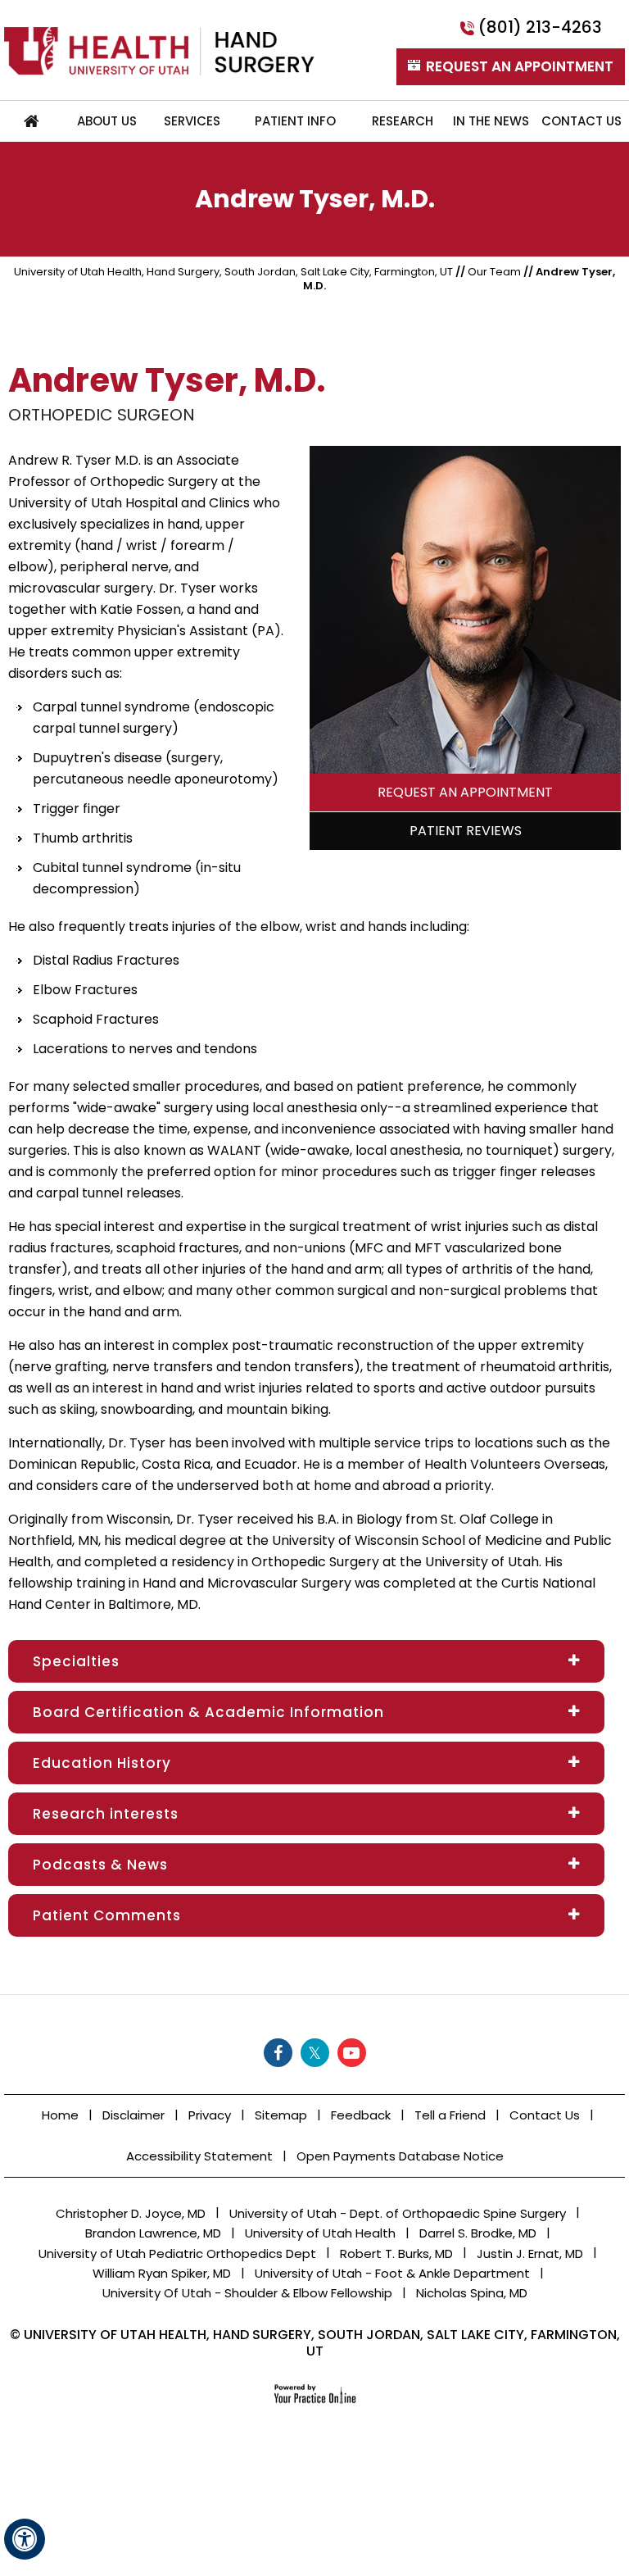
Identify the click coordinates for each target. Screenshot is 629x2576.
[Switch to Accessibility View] (25, 2539)
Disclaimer (133, 2115)
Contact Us (545, 2115)
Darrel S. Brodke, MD (478, 2233)
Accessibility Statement (199, 2156)
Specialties (76, 1661)
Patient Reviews (466, 831)
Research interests (106, 1814)
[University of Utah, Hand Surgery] (159, 50)
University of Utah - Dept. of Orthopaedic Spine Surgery (398, 2213)
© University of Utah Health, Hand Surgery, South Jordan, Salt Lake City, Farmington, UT (315, 2343)
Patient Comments (107, 1915)
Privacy (210, 2115)
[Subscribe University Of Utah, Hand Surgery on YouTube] (352, 2053)
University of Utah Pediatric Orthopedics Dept (177, 2253)
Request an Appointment (465, 792)
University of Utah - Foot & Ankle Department (392, 2273)
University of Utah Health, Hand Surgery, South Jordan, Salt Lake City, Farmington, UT (233, 272)
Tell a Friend (450, 2115)
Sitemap (281, 2115)
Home (32, 121)
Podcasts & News (100, 1865)
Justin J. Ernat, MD (530, 2253)
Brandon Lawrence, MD (153, 2233)
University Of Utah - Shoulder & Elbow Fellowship (247, 2293)
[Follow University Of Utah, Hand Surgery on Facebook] (278, 2053)
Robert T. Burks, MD (396, 2253)
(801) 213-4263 (540, 27)
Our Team (494, 272)
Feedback (361, 2115)
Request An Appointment (520, 66)
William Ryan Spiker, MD (162, 2273)
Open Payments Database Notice (400, 2156)
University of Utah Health (320, 2233)
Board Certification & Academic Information (208, 1712)
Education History (102, 1763)
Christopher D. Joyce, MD (131, 2213)
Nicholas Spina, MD (472, 2293)
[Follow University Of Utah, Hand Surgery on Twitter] (315, 2053)
